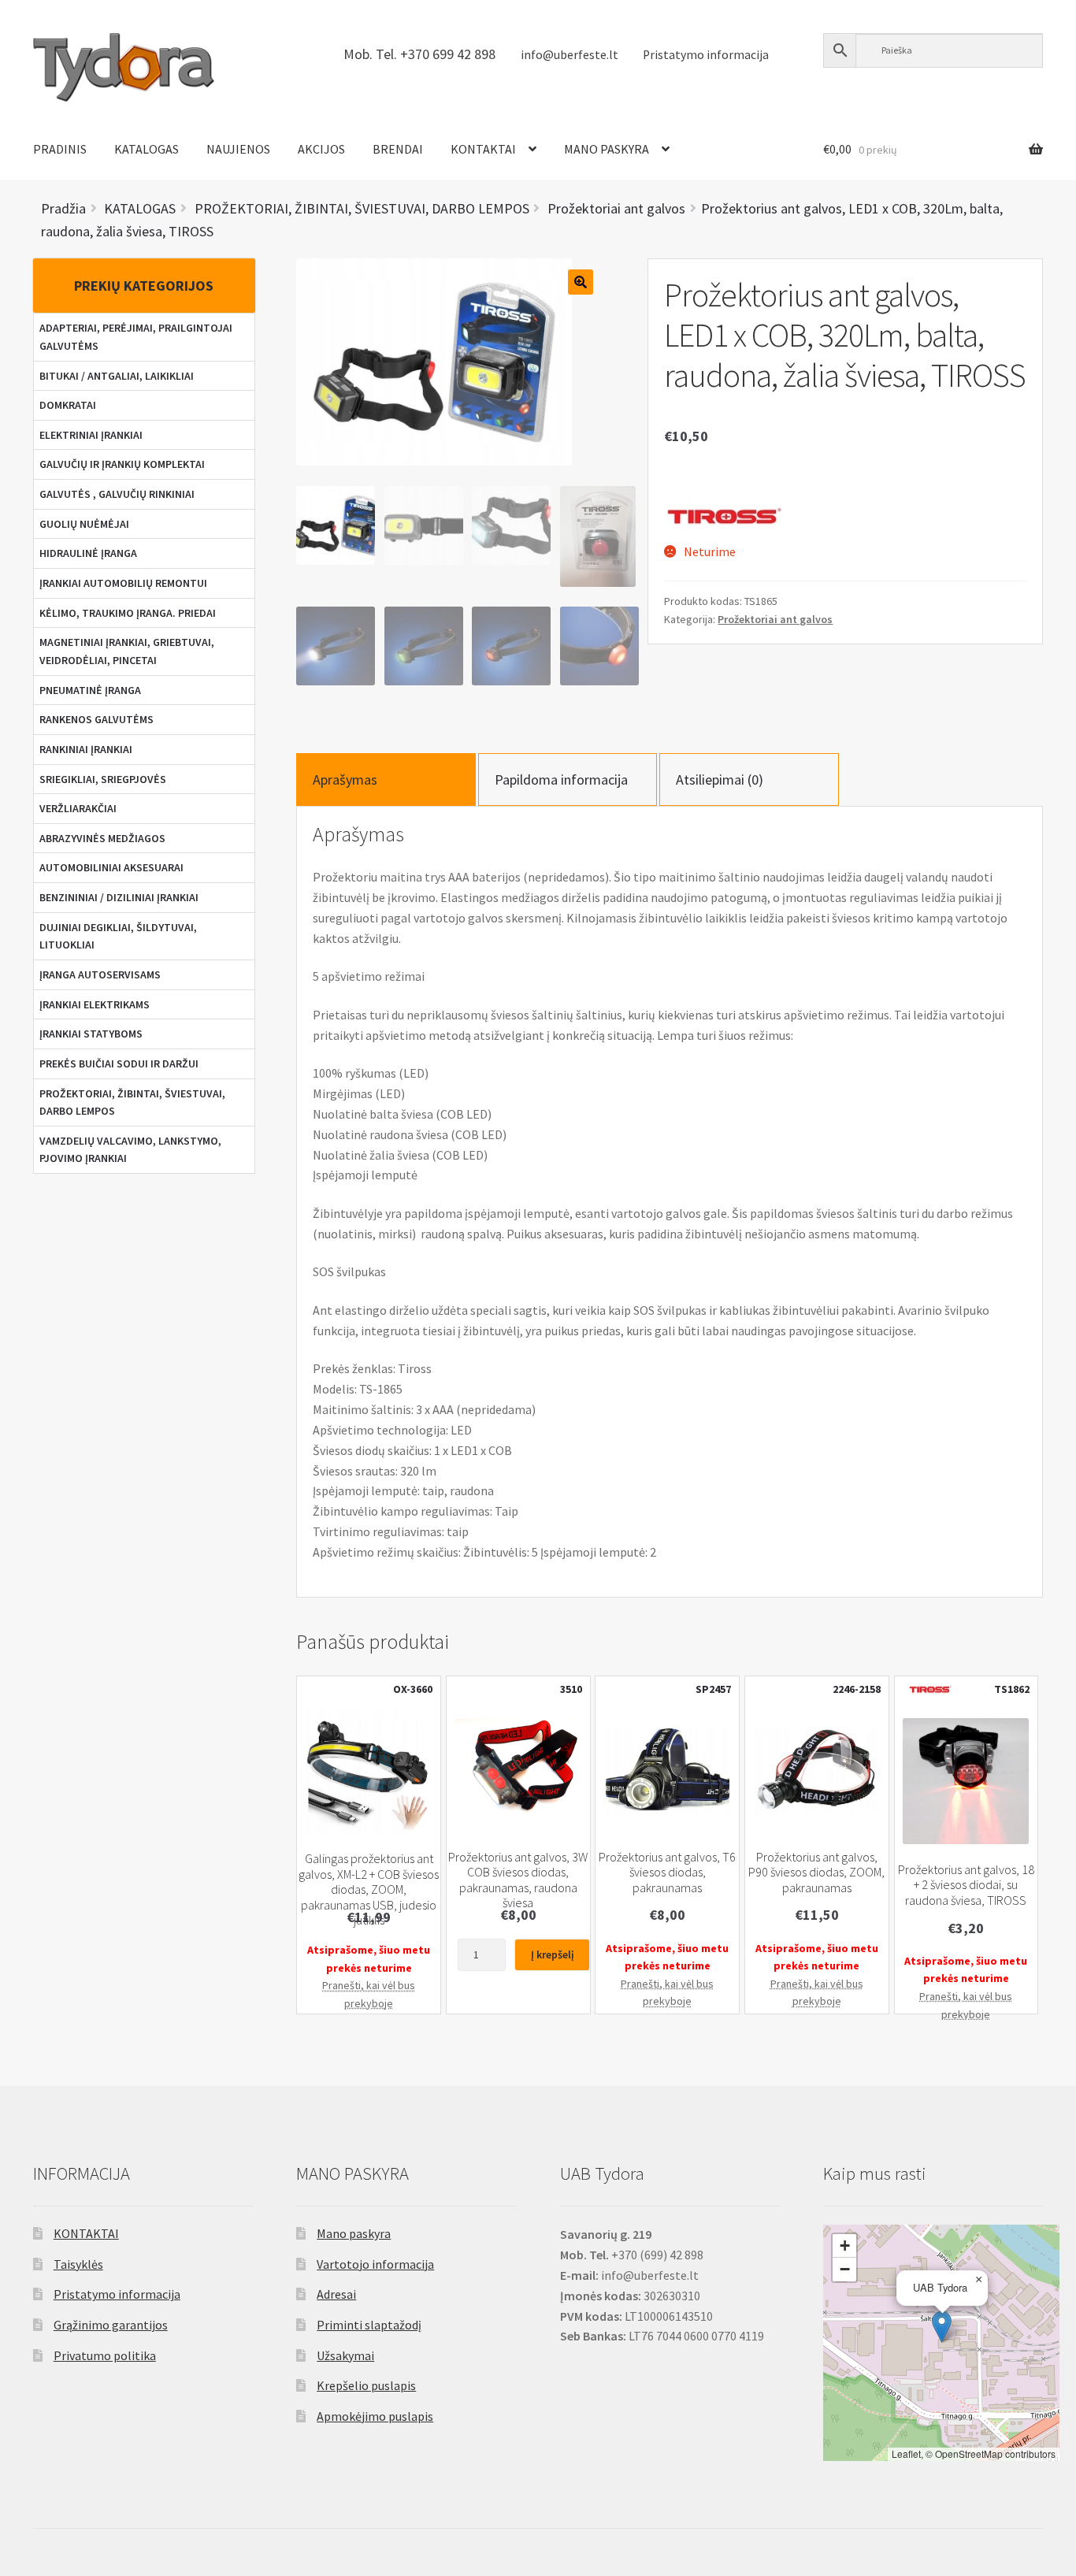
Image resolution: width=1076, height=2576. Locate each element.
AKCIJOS (321, 149)
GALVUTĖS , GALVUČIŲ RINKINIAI (117, 494)
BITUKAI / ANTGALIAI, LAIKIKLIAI (117, 376)
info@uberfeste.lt (570, 55)
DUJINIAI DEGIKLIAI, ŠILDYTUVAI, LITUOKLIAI (118, 936)
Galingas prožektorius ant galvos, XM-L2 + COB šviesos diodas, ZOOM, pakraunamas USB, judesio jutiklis (369, 1889)
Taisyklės (78, 2264)
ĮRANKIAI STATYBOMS (91, 1034)
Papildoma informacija (561, 779)
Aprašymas (345, 779)
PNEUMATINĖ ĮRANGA (90, 690)
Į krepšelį (553, 1954)
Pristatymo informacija (706, 55)
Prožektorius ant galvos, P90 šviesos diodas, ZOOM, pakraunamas (816, 1873)
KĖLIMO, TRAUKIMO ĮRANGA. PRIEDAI (128, 613)
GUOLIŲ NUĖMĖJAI (84, 524)
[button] (942, 2327)
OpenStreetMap (969, 2454)
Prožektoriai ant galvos (775, 619)
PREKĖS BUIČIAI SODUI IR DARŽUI (119, 1063)
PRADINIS (60, 149)
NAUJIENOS (238, 149)
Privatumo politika (105, 2355)
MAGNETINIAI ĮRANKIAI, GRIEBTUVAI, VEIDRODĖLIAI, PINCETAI (127, 651)
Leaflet (906, 2454)
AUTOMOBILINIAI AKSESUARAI (111, 867)
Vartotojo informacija (375, 2264)
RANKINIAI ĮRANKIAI (86, 749)
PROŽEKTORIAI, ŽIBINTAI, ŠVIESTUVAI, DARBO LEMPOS (132, 1102)
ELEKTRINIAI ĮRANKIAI (91, 435)
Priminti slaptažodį (369, 2325)
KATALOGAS (147, 149)
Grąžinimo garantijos (111, 2325)
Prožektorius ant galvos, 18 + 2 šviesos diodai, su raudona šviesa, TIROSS (966, 1885)
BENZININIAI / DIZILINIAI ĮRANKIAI (119, 897)
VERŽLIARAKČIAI (78, 808)
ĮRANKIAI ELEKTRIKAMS (95, 1004)
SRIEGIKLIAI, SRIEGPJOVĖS (103, 779)
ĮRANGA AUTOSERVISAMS (100, 974)
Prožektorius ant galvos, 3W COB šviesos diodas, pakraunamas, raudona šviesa (518, 1880)
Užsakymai (345, 2355)
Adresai (336, 2294)
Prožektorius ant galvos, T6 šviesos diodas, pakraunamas (667, 1873)
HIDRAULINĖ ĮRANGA (88, 553)
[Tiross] (723, 514)
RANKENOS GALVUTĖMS (96, 719)
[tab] (386, 779)
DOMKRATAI (68, 405)
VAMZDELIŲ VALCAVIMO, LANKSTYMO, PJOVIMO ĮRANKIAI (130, 1150)
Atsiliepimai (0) (720, 779)
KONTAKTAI (483, 149)
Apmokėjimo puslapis (375, 2416)
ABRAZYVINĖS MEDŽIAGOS (102, 838)
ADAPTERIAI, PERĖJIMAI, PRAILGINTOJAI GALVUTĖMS (136, 337)
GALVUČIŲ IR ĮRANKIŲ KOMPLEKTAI (122, 464)
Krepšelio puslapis (366, 2385)
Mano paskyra (354, 2233)
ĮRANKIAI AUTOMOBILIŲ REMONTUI (123, 583)
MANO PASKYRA (607, 149)
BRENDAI (398, 149)
